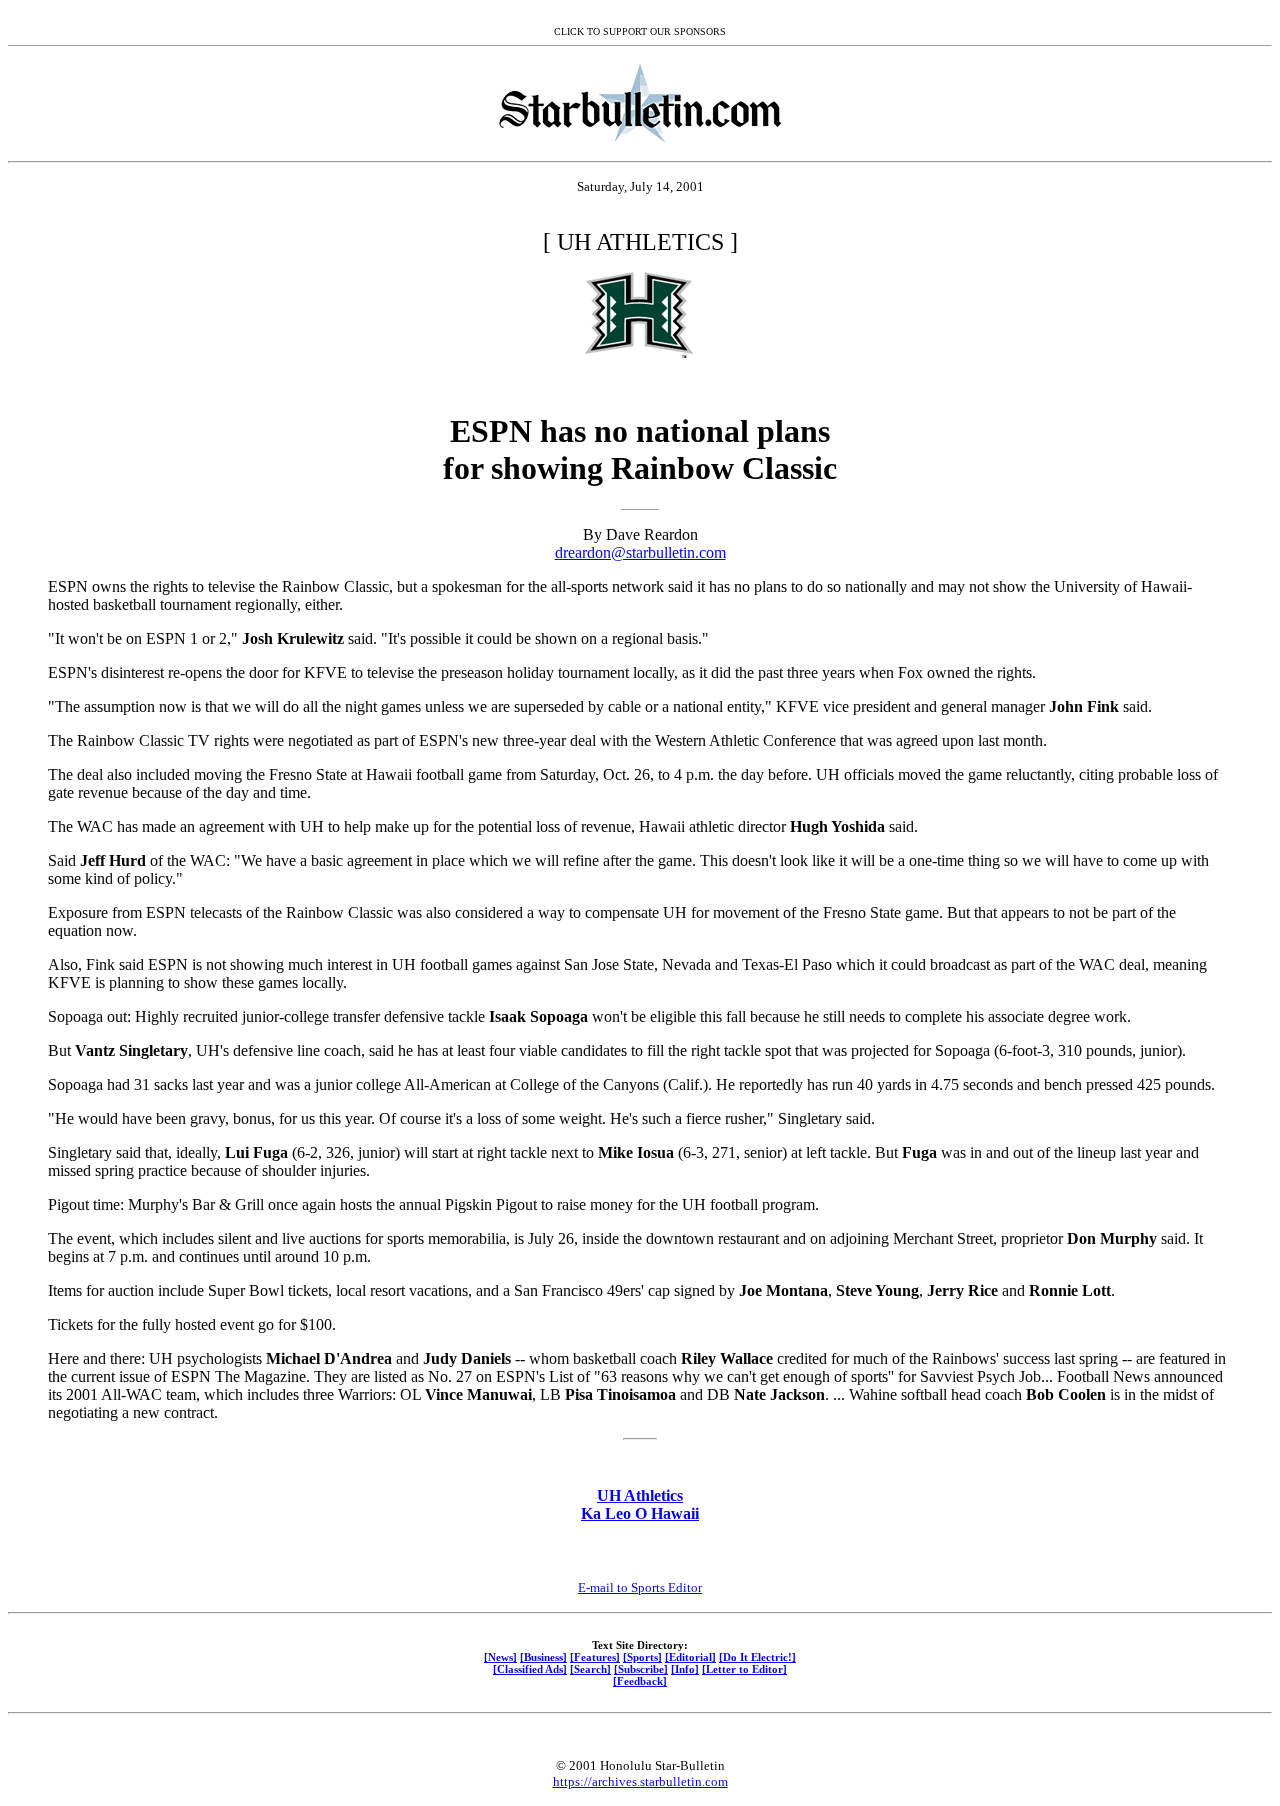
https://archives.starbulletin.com (640, 1781)
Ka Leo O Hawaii (640, 1513)
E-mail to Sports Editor (640, 1587)
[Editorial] (690, 1657)
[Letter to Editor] (744, 1669)
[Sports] (642, 1657)
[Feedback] (640, 1681)
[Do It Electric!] (757, 1657)
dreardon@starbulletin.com (640, 552)
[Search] (590, 1669)
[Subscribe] (641, 1669)
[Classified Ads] (530, 1669)
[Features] (595, 1657)
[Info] (685, 1669)
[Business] (543, 1657)
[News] (500, 1657)
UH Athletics (640, 1495)
